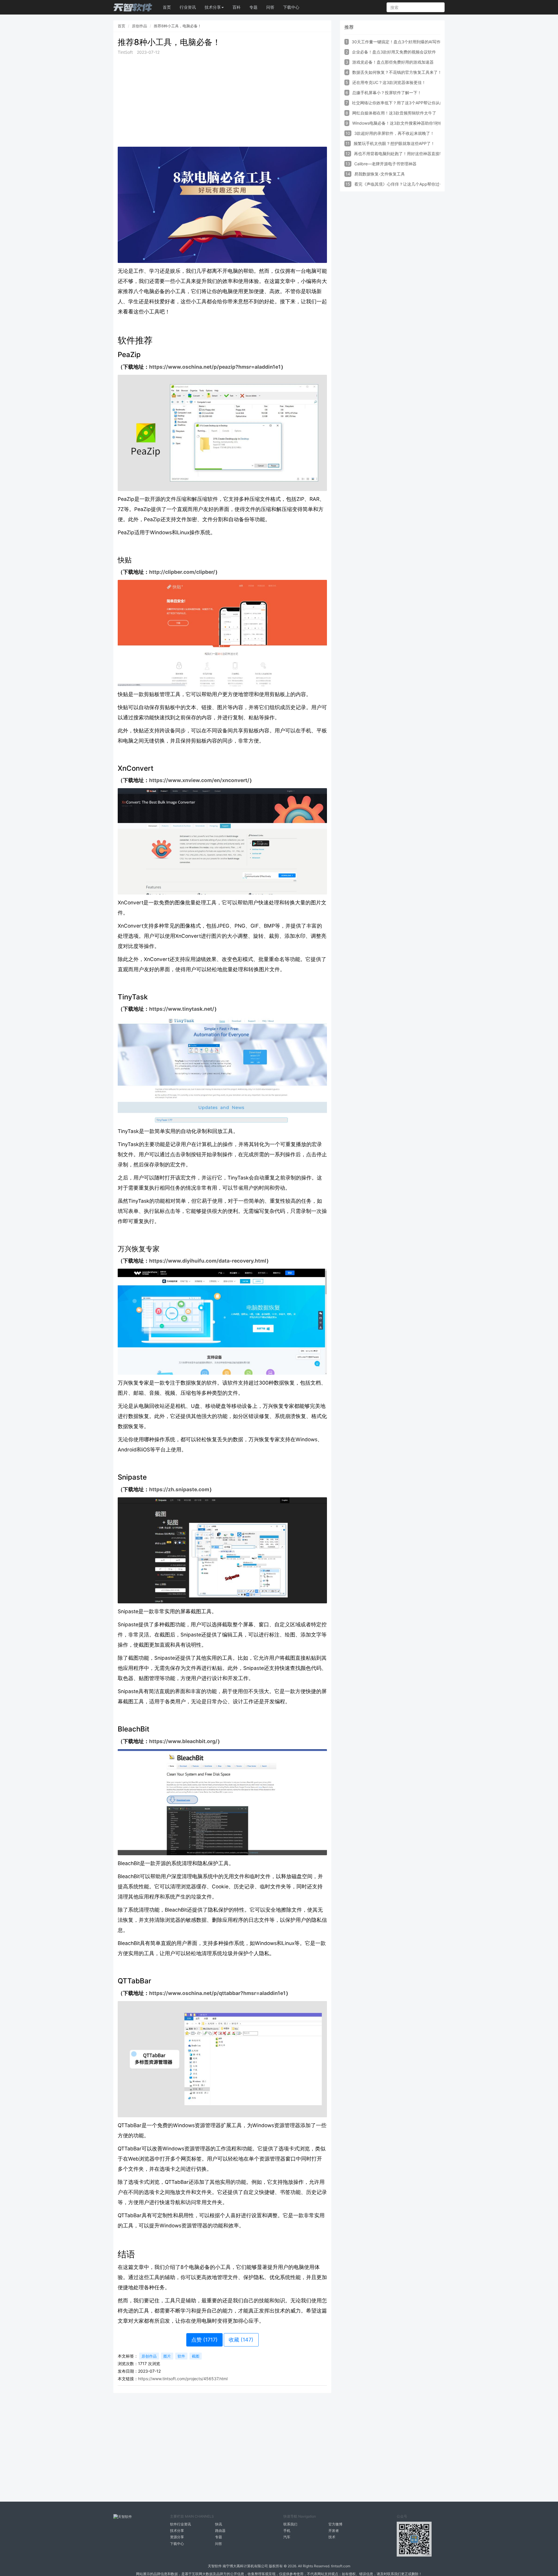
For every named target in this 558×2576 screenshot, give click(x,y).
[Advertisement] (222, 101)
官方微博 (335, 2524)
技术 (332, 2537)
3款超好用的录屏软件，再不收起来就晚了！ (394, 133)
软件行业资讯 (180, 2524)
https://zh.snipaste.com (179, 1489)
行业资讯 (188, 7)
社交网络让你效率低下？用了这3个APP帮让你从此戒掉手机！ (408, 103)
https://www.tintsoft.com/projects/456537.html (183, 2379)
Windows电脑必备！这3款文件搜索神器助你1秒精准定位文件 (408, 123)
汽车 (287, 2537)
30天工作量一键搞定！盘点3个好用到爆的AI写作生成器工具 (406, 42)
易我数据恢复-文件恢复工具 (380, 174)
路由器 (220, 2531)
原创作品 (139, 26)
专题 (253, 7)
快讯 (219, 2524)
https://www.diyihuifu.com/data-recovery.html (208, 1261)
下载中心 (291, 7)
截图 (196, 2356)
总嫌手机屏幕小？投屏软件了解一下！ (387, 93)
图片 (167, 2356)
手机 (287, 2531)
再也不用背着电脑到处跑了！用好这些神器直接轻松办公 (405, 154)
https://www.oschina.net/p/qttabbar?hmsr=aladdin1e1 (217, 1993)
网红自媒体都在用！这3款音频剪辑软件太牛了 (394, 113)
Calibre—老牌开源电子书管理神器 (385, 164)
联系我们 (290, 2524)
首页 (167, 7)
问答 (270, 7)
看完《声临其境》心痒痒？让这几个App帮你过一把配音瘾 (407, 184)
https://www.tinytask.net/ (182, 1009)
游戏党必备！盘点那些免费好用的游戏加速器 (393, 62)
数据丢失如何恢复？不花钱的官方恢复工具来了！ (397, 72)
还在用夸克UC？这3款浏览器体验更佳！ (389, 82)
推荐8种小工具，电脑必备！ (178, 26)
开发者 (334, 2531)
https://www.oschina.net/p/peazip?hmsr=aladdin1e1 (215, 367)
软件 (181, 2356)
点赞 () (204, 2340)
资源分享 (177, 2537)
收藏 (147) (241, 2340)
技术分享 (177, 2531)
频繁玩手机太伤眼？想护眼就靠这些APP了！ (394, 143)
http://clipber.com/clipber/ (182, 572)
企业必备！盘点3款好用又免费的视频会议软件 (394, 52)
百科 (237, 7)
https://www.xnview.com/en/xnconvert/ (199, 780)
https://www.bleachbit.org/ (183, 1741)
